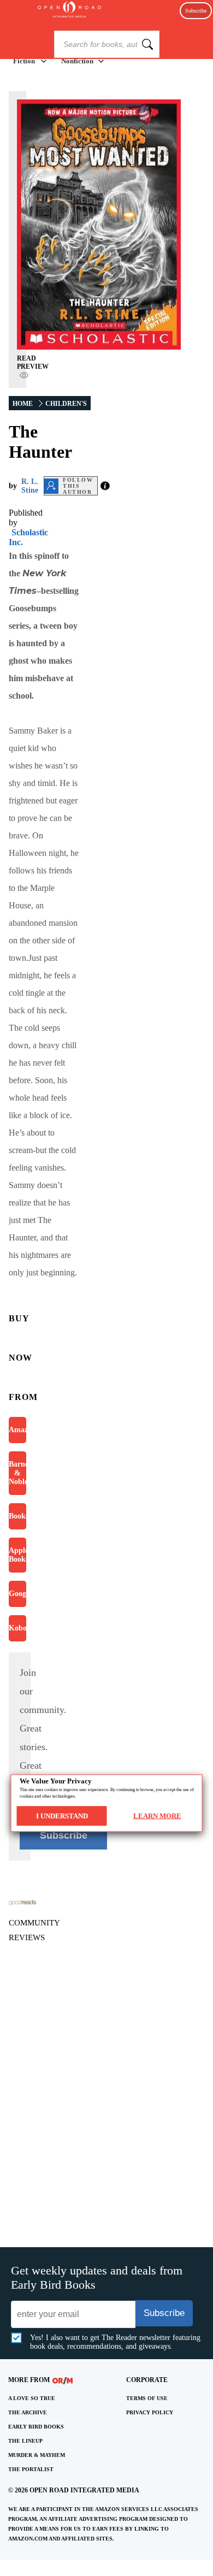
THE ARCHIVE (28, 2412)
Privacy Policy (150, 2412)
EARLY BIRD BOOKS (36, 2427)
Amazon (17, 1430)
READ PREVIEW (33, 362)
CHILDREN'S (66, 404)
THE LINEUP (25, 2441)
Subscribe (196, 11)
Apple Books (17, 1555)
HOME (23, 404)
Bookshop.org (17, 1516)
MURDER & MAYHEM (37, 2455)
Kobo (17, 1628)
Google (17, 1594)
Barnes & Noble (17, 1473)
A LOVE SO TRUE (32, 2398)
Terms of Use (147, 2398)
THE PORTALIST (31, 2469)
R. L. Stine (30, 486)
